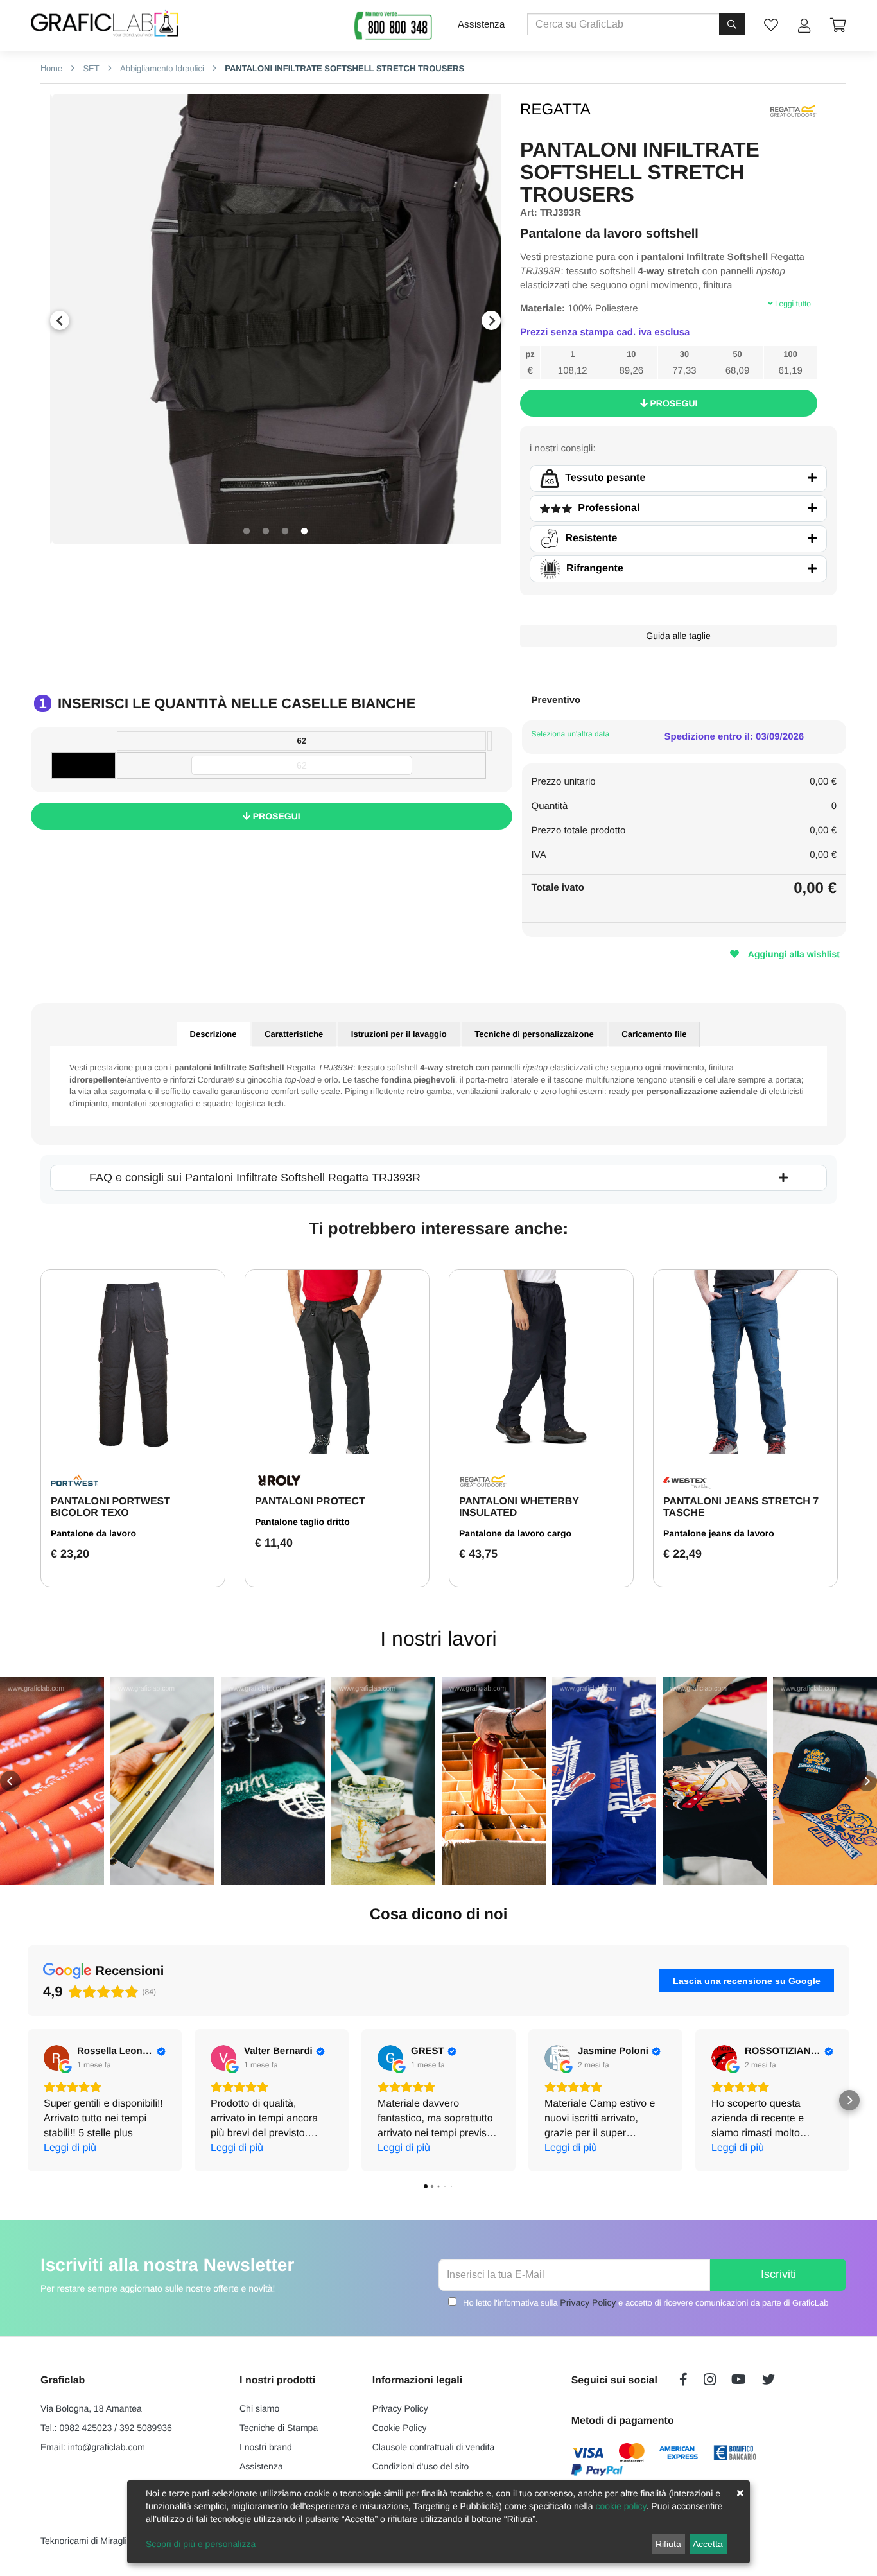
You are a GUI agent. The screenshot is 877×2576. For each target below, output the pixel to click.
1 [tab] (247, 532)
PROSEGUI (673, 403)
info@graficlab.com (107, 2447)
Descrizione (213, 1034)
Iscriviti (778, 2274)
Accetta (708, 2544)
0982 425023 (86, 2428)
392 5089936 (146, 2428)
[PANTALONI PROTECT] (337, 1362)
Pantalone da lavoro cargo (515, 1533)
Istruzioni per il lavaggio (399, 1034)
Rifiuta (668, 2544)
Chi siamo (259, 2408)
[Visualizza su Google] (56, 2058)
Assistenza (481, 24)
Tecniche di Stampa (279, 2428)
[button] (10, 1781)
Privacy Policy (588, 2302)
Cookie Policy (400, 2428)
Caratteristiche (294, 1034)
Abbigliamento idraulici (161, 68)
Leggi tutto (792, 304)
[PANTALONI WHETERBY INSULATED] (541, 1362)
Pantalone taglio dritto (302, 1522)
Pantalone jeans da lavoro (719, 1533)
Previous (60, 320)
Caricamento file (654, 1034)
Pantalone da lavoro (93, 1533)
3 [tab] (285, 532)
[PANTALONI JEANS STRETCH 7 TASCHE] (745, 1362)
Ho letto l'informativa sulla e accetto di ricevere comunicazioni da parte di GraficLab (646, 2302)
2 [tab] (266, 532)
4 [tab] (304, 532)
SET (90, 68)
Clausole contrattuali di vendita (434, 2447)
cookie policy (621, 2506)
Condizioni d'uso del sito (421, 2466)
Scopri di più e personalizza (201, 2544)
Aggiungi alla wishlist (793, 954)
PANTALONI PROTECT (310, 1501)
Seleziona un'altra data (571, 734)
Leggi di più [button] (70, 2148)
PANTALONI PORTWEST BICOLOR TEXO (110, 1507)
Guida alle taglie (678, 636)
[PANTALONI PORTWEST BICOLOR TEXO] (133, 1362)
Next (491, 320)
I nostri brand (266, 2447)
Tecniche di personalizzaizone (534, 1034)
